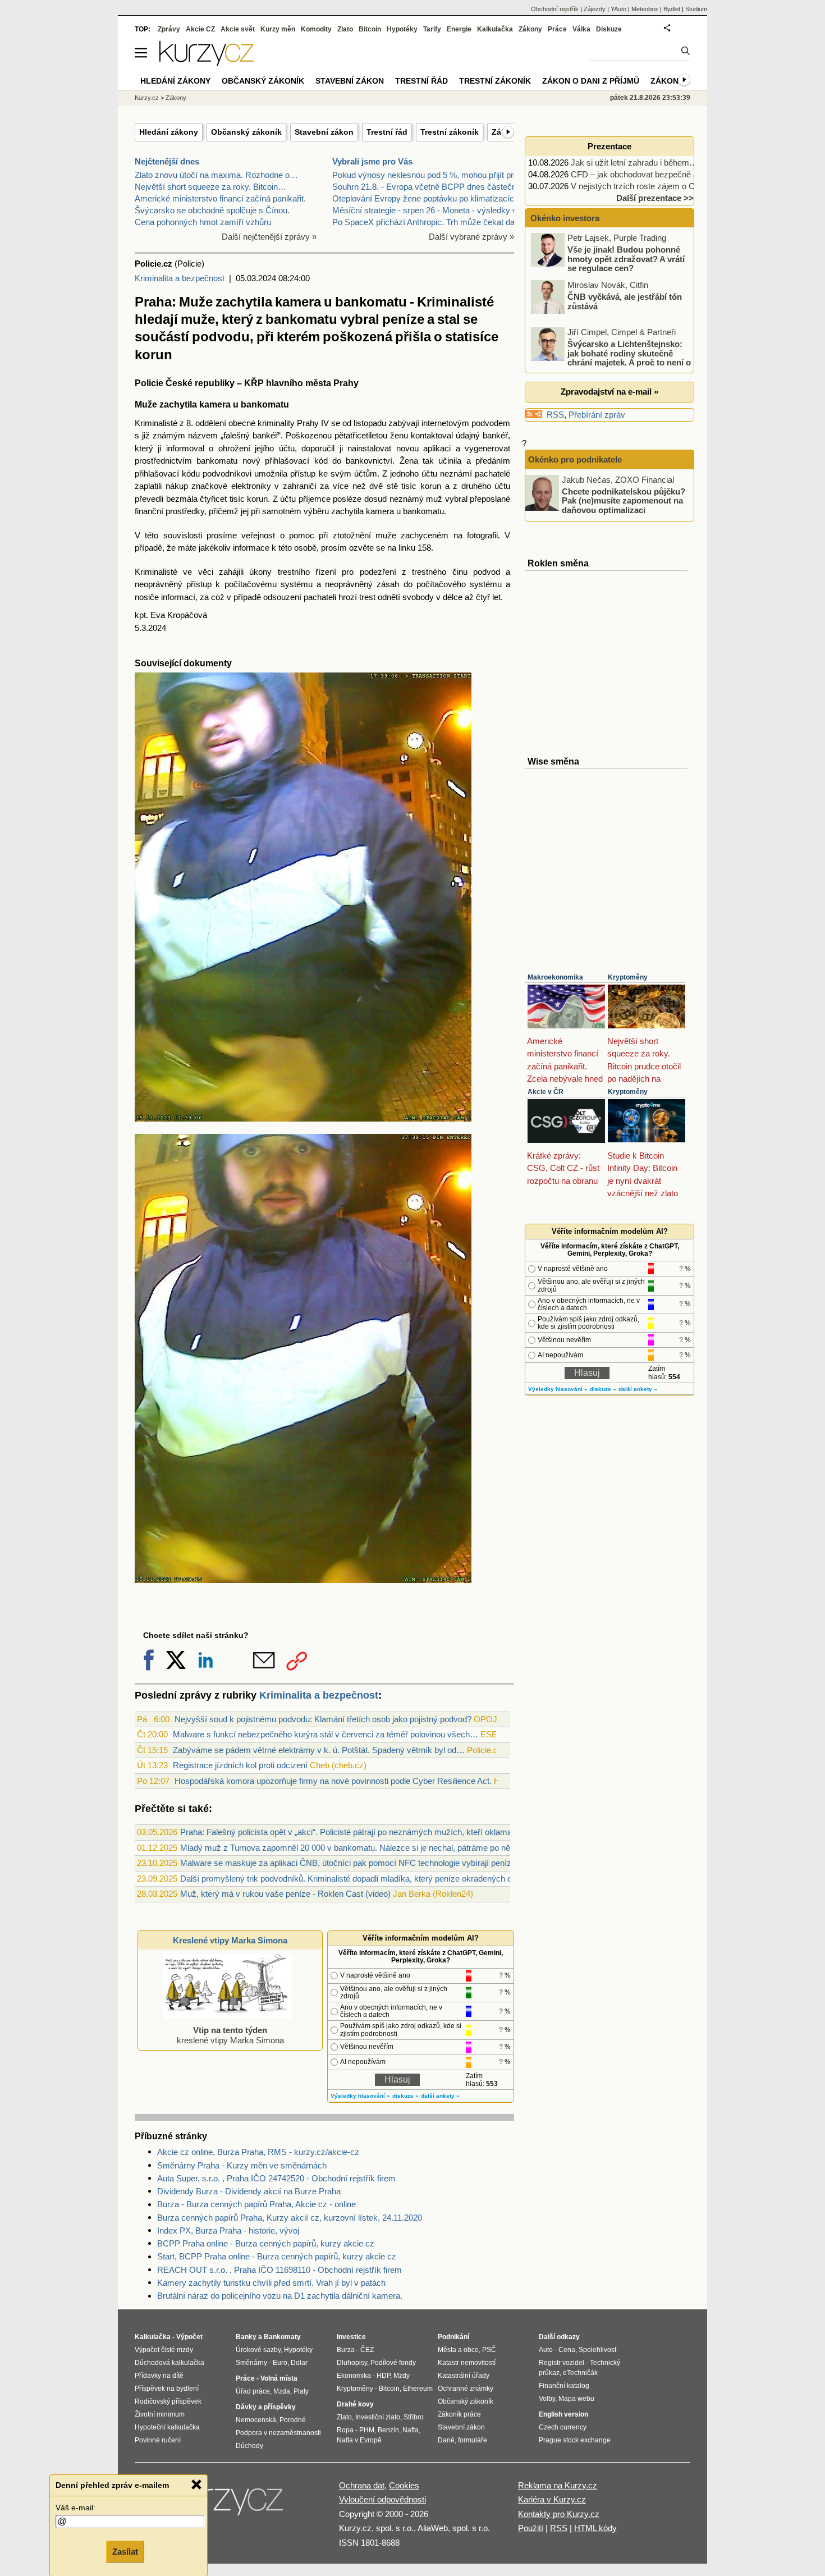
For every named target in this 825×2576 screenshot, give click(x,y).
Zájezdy (595, 9)
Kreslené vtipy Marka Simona (230, 1940)
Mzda (282, 2391)
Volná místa (279, 2378)
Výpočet (189, 2337)
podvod (487, 572)
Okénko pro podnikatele (575, 459)
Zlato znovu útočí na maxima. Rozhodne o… (216, 175)
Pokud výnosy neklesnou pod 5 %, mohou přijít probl (428, 175)
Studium (696, 9)
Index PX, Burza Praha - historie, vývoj (228, 2230)
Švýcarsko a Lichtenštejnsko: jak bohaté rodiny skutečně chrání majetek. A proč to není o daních (612, 358)
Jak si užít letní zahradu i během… (634, 163)
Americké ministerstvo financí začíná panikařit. (220, 198)
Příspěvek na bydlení (167, 2389)
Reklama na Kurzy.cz (558, 2485)
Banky (246, 2337)
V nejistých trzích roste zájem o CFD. (640, 186)
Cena (567, 2350)
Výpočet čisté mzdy (164, 2350)
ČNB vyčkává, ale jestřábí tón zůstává (625, 301)
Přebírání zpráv (597, 415)
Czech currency (563, 2427)
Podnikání (453, 2337)
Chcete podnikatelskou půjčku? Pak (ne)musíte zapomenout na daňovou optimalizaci (624, 500)
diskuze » (405, 2096)
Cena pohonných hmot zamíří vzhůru (203, 222)
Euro (280, 2363)
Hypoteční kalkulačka (167, 2427)
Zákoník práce (459, 2414)
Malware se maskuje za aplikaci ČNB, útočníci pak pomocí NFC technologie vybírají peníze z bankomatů (373, 1863)
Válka (581, 29)
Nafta (411, 2430)
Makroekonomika (555, 977)
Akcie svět (238, 29)
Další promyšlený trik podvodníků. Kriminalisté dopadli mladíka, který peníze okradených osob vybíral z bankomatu (391, 1879)
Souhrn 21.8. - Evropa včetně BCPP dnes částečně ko (432, 187)
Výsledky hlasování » (360, 2096)
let (496, 597)
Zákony (530, 29)
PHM (367, 2430)
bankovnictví (369, 461)
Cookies (404, 2485)
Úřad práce (253, 2391)
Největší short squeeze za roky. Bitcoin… (210, 187)
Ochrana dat (362, 2485)
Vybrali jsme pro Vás (372, 161)
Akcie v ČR (546, 1092)
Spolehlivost (597, 2350)
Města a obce (458, 2350)
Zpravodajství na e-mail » (609, 392)
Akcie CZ (200, 29)
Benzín (388, 2430)
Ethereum (418, 2389)
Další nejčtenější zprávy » (269, 237)
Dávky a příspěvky (266, 2407)
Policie (149, 383)
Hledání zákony (169, 132)
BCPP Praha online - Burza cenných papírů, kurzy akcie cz (266, 2243)
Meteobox (645, 9)
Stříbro (414, 2417)
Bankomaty (282, 2337)
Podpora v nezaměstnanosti (278, 2433)
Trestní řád (387, 132)
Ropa (345, 2430)
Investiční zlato (378, 2417)
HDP (383, 2376)
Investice (351, 2337)
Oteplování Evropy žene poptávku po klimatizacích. (427, 198)
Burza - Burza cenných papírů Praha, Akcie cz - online (256, 2204)
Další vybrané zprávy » (471, 237)
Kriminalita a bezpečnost (180, 278)
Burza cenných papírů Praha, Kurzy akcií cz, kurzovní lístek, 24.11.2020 (290, 2218)
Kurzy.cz (147, 98)
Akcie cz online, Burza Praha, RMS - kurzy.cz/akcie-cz (258, 2152)
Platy (301, 2391)
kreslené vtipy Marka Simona (230, 2035)
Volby (547, 2399)
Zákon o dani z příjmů (591, 81)
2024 (157, 628)
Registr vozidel (562, 2363)
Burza (346, 2350)
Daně (446, 2440)
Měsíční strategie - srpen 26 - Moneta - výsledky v (425, 210)
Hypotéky (402, 29)
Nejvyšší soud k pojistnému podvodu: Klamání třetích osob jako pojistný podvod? (323, 1719)
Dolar (299, 2363)
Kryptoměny (628, 977)
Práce (557, 29)
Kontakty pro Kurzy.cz (559, 2514)
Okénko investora (564, 218)
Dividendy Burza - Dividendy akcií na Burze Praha (249, 2191)
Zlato (345, 29)
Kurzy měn (278, 29)
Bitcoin (370, 29)
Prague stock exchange (575, 2440)
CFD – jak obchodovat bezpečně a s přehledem (658, 174)
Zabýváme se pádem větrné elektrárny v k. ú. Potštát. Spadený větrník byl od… (319, 1750)
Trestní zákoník (450, 132)
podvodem (491, 423)
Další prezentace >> (655, 198)
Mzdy (402, 2376)
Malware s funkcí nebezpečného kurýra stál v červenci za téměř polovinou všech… (326, 1734)
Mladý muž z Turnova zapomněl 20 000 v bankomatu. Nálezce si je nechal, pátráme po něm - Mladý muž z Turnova (392, 1848)
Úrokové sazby (258, 2350)
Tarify (432, 29)
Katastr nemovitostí (467, 2363)
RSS (555, 415)
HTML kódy (595, 2528)
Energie (459, 29)
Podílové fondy (393, 2363)
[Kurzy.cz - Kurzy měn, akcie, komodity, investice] (207, 63)
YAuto (618, 9)
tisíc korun (421, 486)
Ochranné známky (466, 2389)
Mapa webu (576, 2399)
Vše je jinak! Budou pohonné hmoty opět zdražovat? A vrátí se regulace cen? (626, 259)
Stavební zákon (324, 132)
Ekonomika (354, 2376)
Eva (158, 615)
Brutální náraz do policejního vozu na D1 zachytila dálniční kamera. (280, 2296)
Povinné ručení (158, 2440)
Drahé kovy (355, 2404)
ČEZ (367, 2350)
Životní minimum (160, 2414)
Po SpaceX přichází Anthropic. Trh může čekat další (428, 222)
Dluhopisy (352, 2363)
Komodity (316, 29)
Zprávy (169, 29)
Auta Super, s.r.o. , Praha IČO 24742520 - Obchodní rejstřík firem (276, 2178)
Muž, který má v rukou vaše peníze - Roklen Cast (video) (285, 1894)
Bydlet (672, 9)
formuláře (473, 2440)
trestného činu (439, 572)
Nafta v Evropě (359, 2440)
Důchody (249, 2446)
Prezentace (609, 146)
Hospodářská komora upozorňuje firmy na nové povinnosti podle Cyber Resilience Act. (333, 1781)
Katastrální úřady (464, 2376)
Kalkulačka (495, 29)
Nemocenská (256, 2420)
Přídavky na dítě (159, 2376)
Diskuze (609, 29)
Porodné (293, 2420)
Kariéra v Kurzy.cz (552, 2499)
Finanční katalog (564, 2386)
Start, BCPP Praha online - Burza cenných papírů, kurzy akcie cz (277, 2256)
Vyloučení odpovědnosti (382, 2499)
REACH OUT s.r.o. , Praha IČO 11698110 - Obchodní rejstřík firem (279, 2270)
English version (563, 2414)
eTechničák (580, 2373)
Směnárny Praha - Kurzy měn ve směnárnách (242, 2165)
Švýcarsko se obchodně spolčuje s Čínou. (212, 210)
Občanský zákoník (246, 132)
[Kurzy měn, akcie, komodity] (226, 2505)
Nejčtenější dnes (167, 161)
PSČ (489, 2350)
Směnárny (251, 2363)
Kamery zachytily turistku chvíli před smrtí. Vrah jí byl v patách (271, 2283)
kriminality (276, 423)
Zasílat (125, 2552)
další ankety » (440, 2096)
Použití (531, 2528)
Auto (546, 2350)
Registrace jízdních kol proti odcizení (240, 1765)
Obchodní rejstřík (555, 9)
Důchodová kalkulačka (169, 2363)
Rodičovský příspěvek (168, 2401)
